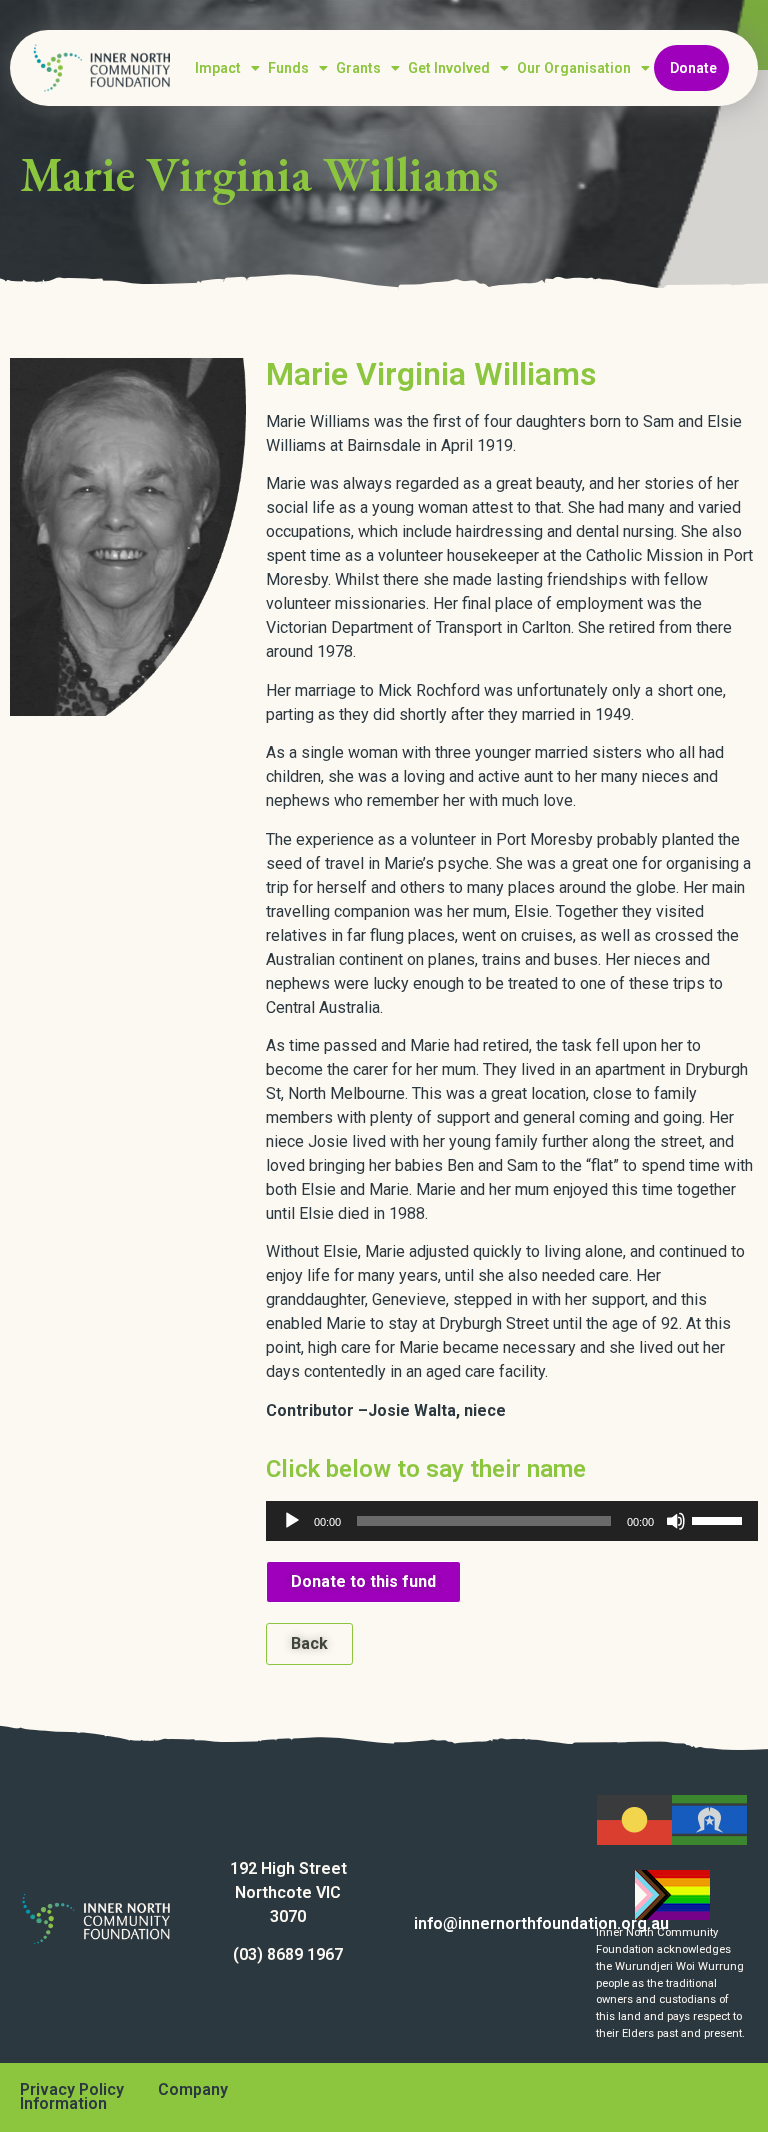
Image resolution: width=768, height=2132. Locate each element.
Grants (358, 68)
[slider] (720, 1519)
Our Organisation (574, 68)
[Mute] (676, 1521)
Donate (693, 68)
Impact (218, 68)
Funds (288, 68)
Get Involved (449, 68)
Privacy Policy (72, 2089)
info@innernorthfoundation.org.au (541, 1923)
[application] (512, 1521)
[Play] (292, 1521)
